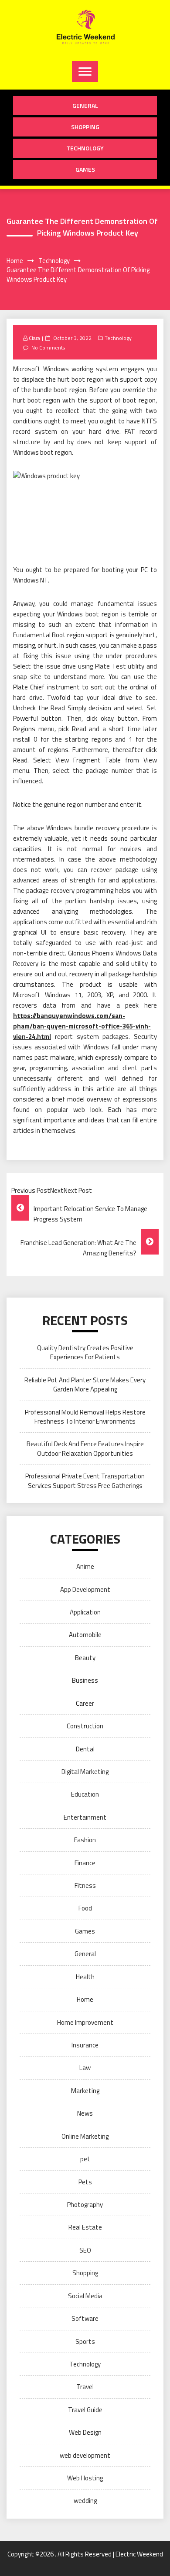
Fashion (85, 1840)
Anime (85, 1566)
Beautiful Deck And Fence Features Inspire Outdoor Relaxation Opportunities (85, 1448)
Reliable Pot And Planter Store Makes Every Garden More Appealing (85, 1385)
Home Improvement (85, 2022)
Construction (85, 1726)
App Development (85, 1589)
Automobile (85, 1635)
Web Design (85, 2432)
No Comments (48, 348)
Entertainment (85, 1817)
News (85, 2113)
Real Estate (85, 2227)
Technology (85, 148)
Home (85, 1999)
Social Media (85, 2296)
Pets (85, 2182)
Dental (85, 1749)
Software (85, 2318)
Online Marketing (85, 2136)
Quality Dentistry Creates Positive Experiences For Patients (85, 1352)
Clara (34, 338)
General (85, 105)
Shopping (85, 127)
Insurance (85, 2045)
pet (85, 2159)
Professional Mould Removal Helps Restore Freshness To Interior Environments (85, 1417)
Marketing (85, 2091)
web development (85, 2455)
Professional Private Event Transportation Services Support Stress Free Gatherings (85, 1481)
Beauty (85, 1658)
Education (85, 1794)
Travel (85, 2387)
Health (85, 1977)
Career (85, 1703)
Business (85, 1680)
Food (85, 1908)
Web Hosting (85, 2478)
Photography (85, 2205)
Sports (85, 2341)
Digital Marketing (85, 1772)
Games (85, 169)
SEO (85, 2250)
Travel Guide (85, 2410)
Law (85, 2068)
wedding (85, 2501)
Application (85, 1612)
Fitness (85, 1885)
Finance (85, 1863)
